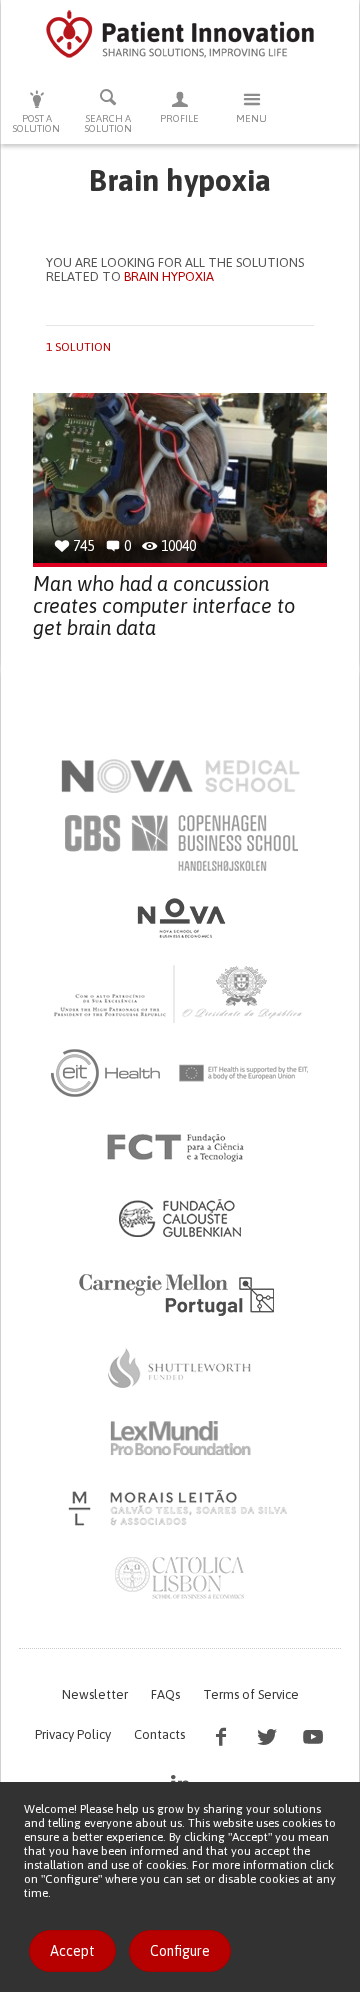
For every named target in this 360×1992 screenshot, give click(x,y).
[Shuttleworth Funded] (180, 1368)
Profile (179, 118)
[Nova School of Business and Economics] (180, 918)
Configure (180, 1951)
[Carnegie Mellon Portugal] (180, 1293)
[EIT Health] (180, 1073)
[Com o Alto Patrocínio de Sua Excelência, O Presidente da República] (180, 993)
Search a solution (108, 123)
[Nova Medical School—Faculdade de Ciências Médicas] (180, 776)
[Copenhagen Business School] (180, 843)
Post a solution (36, 123)
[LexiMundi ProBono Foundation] (180, 1438)
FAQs (165, 1694)
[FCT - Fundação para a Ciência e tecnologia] (180, 1148)
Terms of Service (251, 1694)
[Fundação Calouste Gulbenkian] (180, 1218)
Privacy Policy (73, 1734)
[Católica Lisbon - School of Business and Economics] (180, 1578)
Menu (251, 118)
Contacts (159, 1734)
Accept (72, 1951)
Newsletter (95, 1694)
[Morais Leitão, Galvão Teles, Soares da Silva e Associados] (180, 1508)
